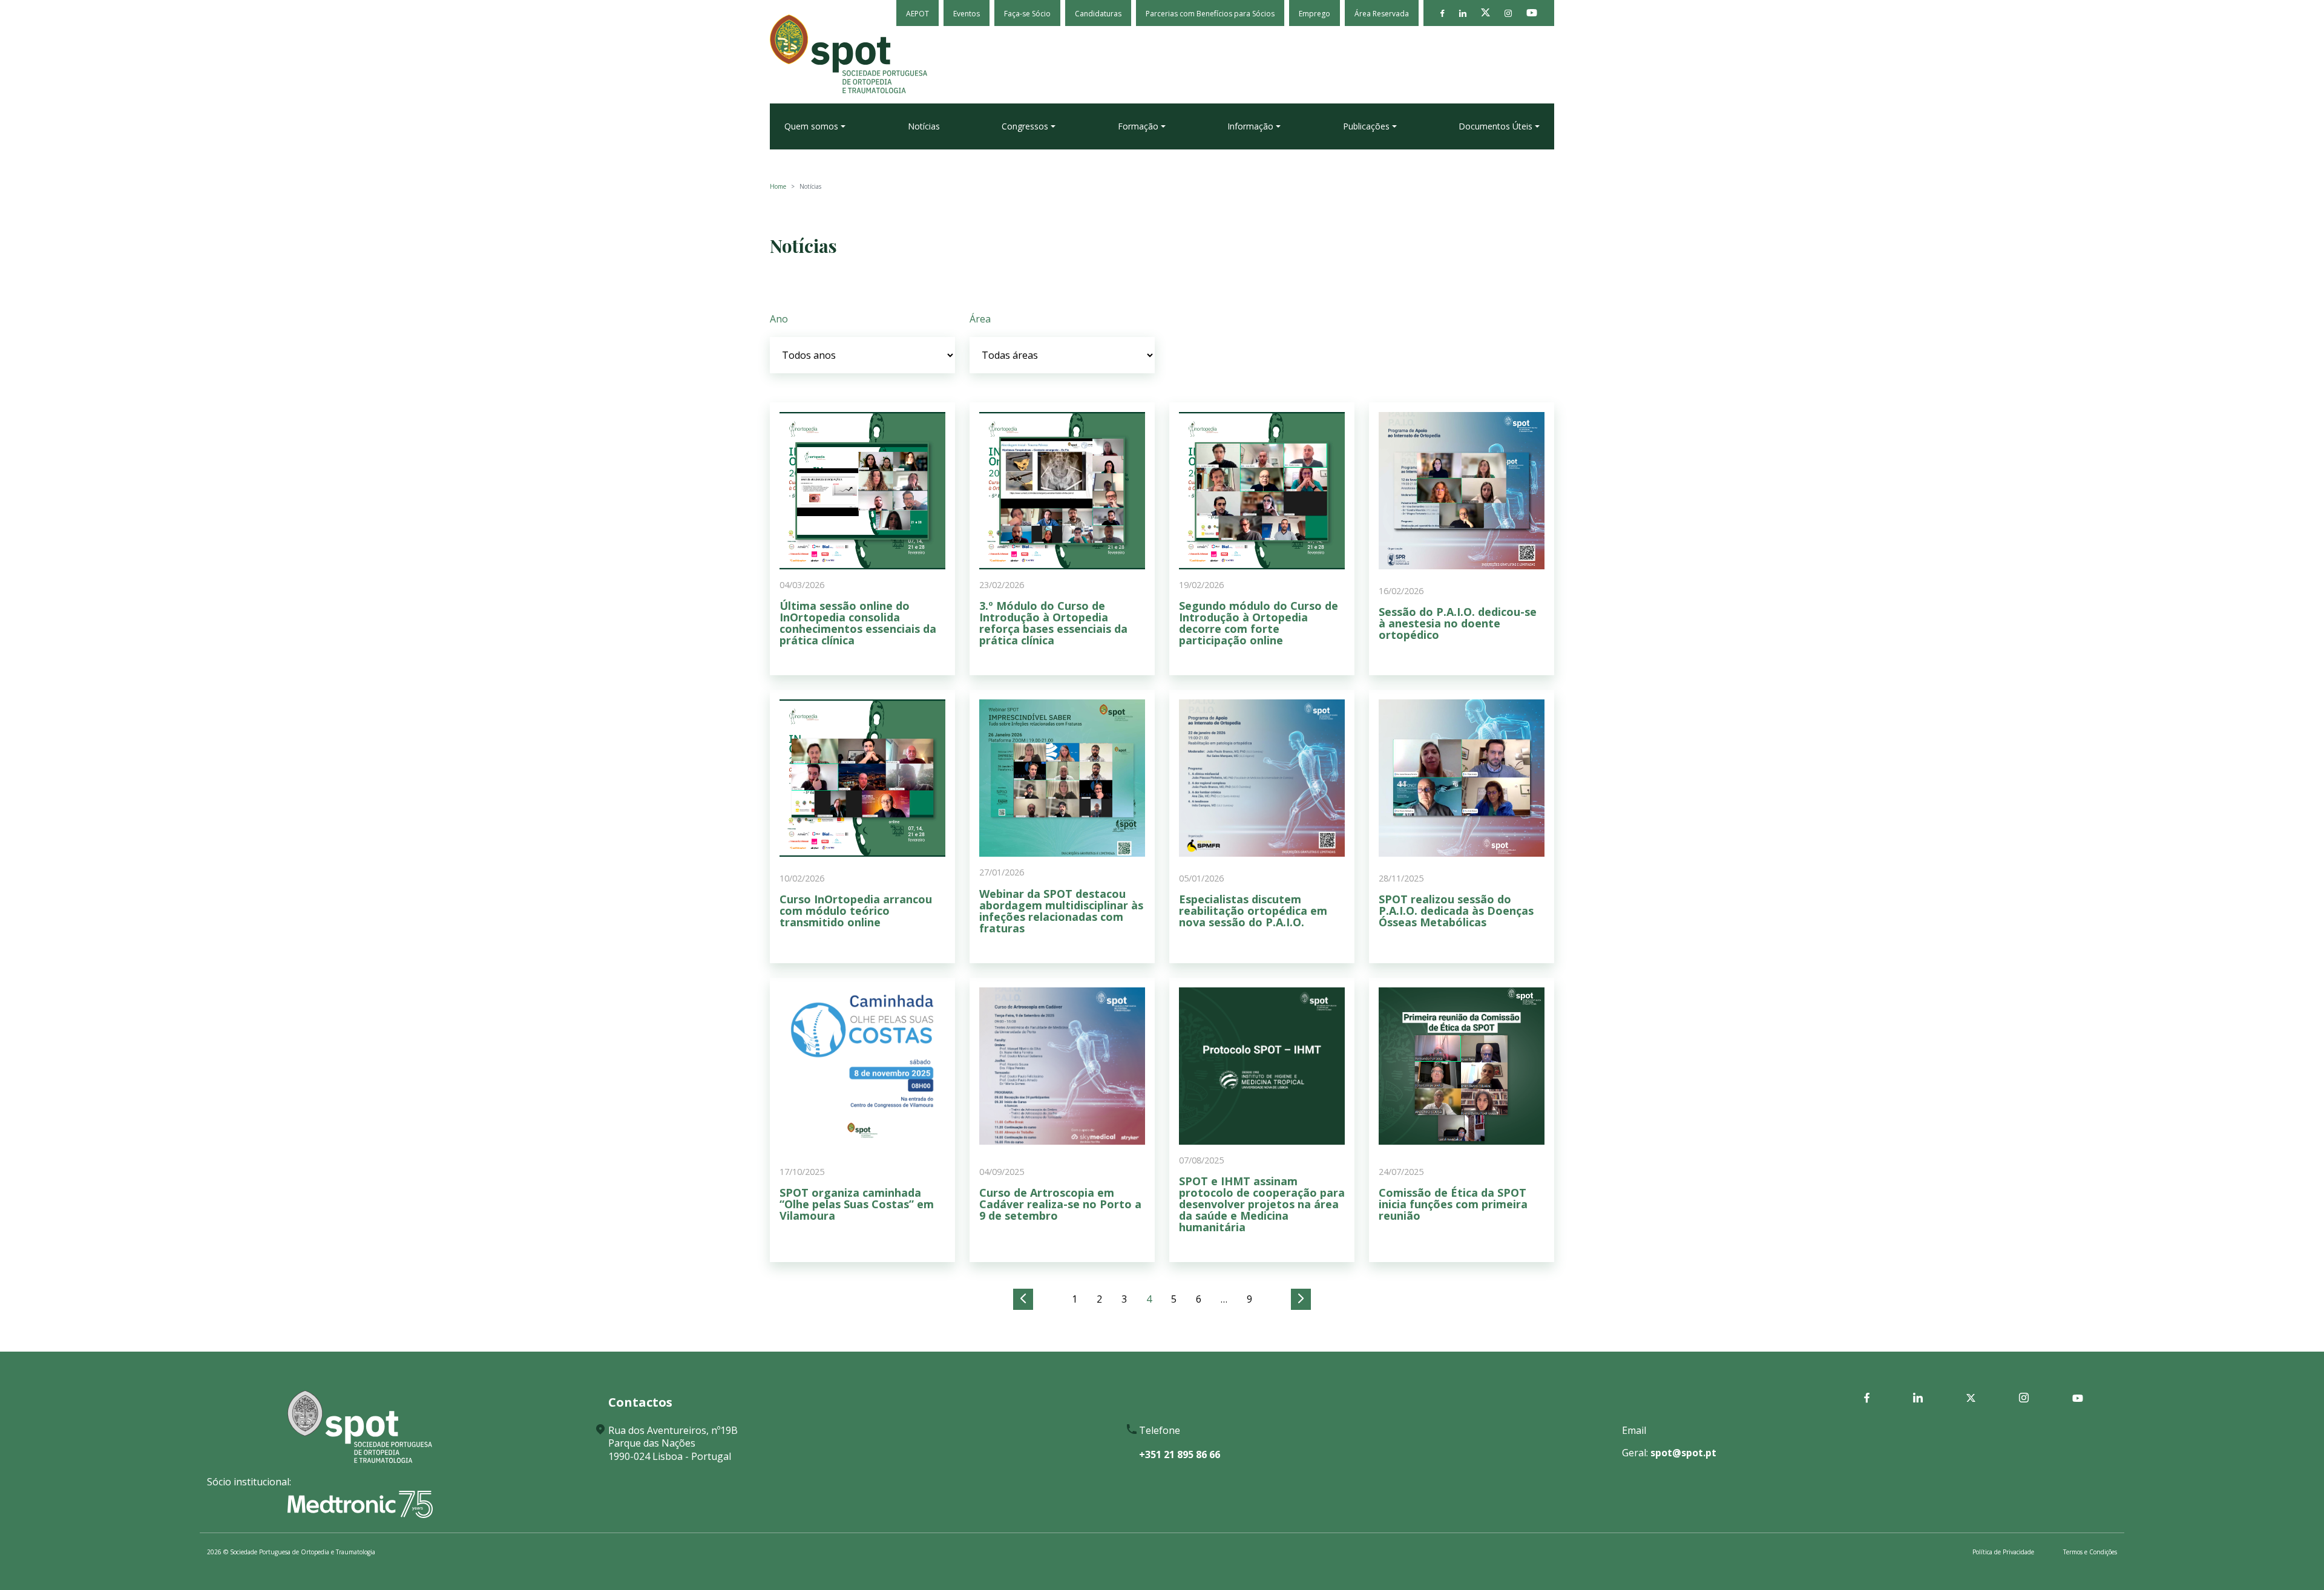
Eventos (967, 14)
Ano (779, 319)
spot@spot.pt (1683, 1453)
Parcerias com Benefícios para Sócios (1210, 14)
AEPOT (917, 14)
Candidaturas (1098, 14)
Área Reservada (1382, 14)
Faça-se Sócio (1027, 14)
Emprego (1315, 14)
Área (980, 319)
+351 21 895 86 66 (1180, 1454)
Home (778, 186)
